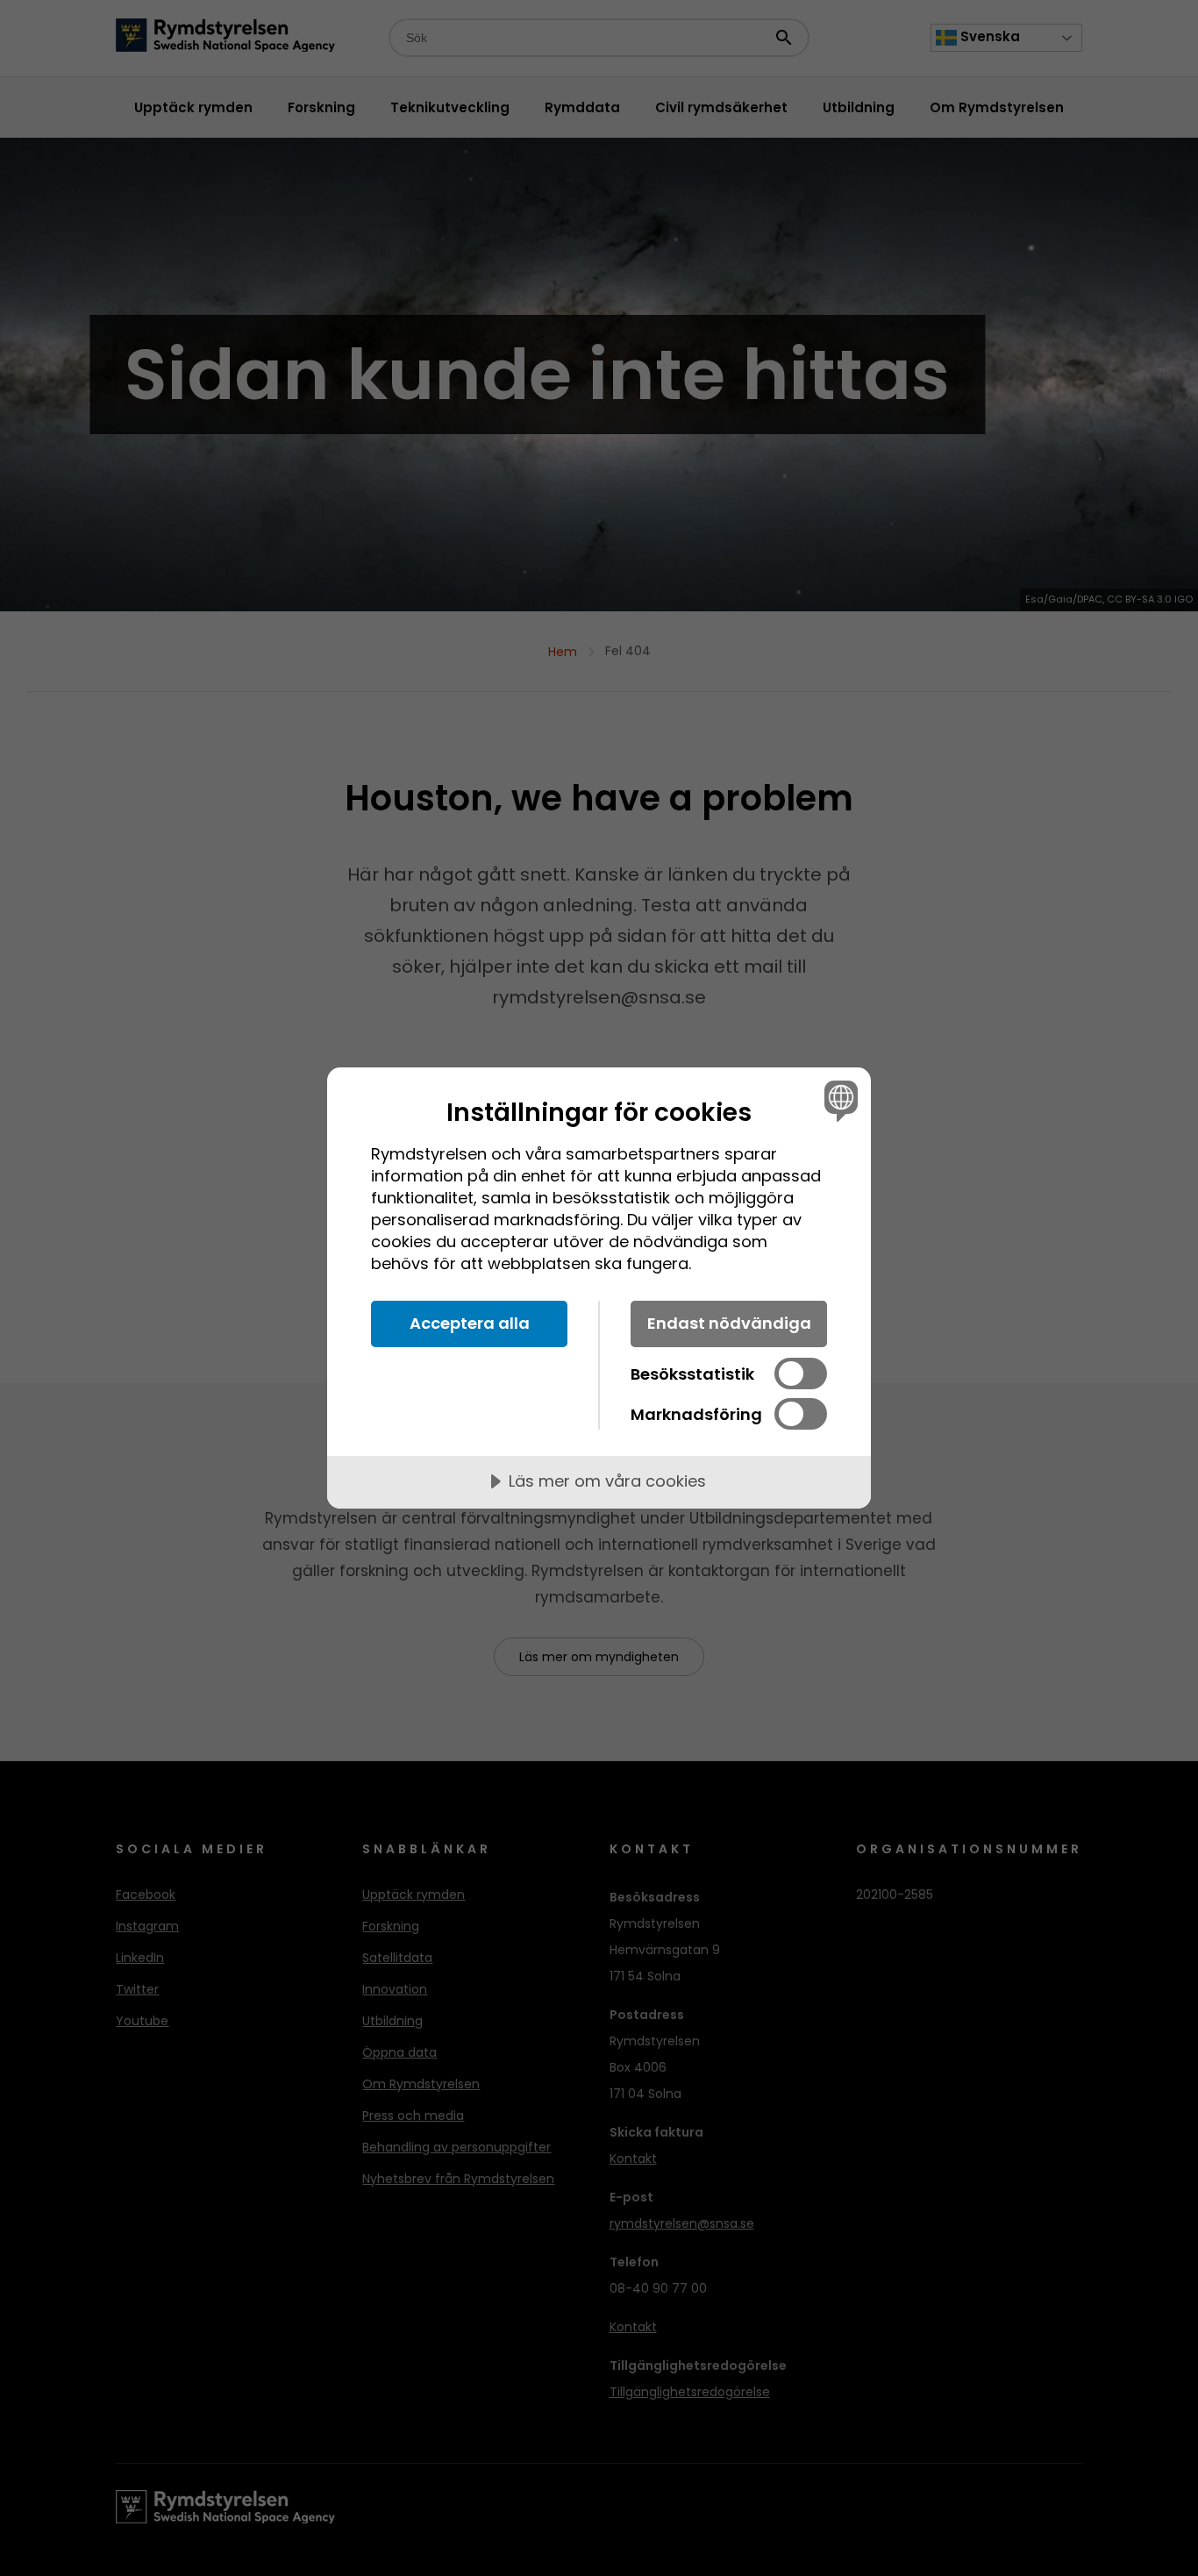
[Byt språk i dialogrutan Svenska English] (838, 1100)
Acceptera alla (470, 1323)
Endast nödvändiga (729, 1323)
